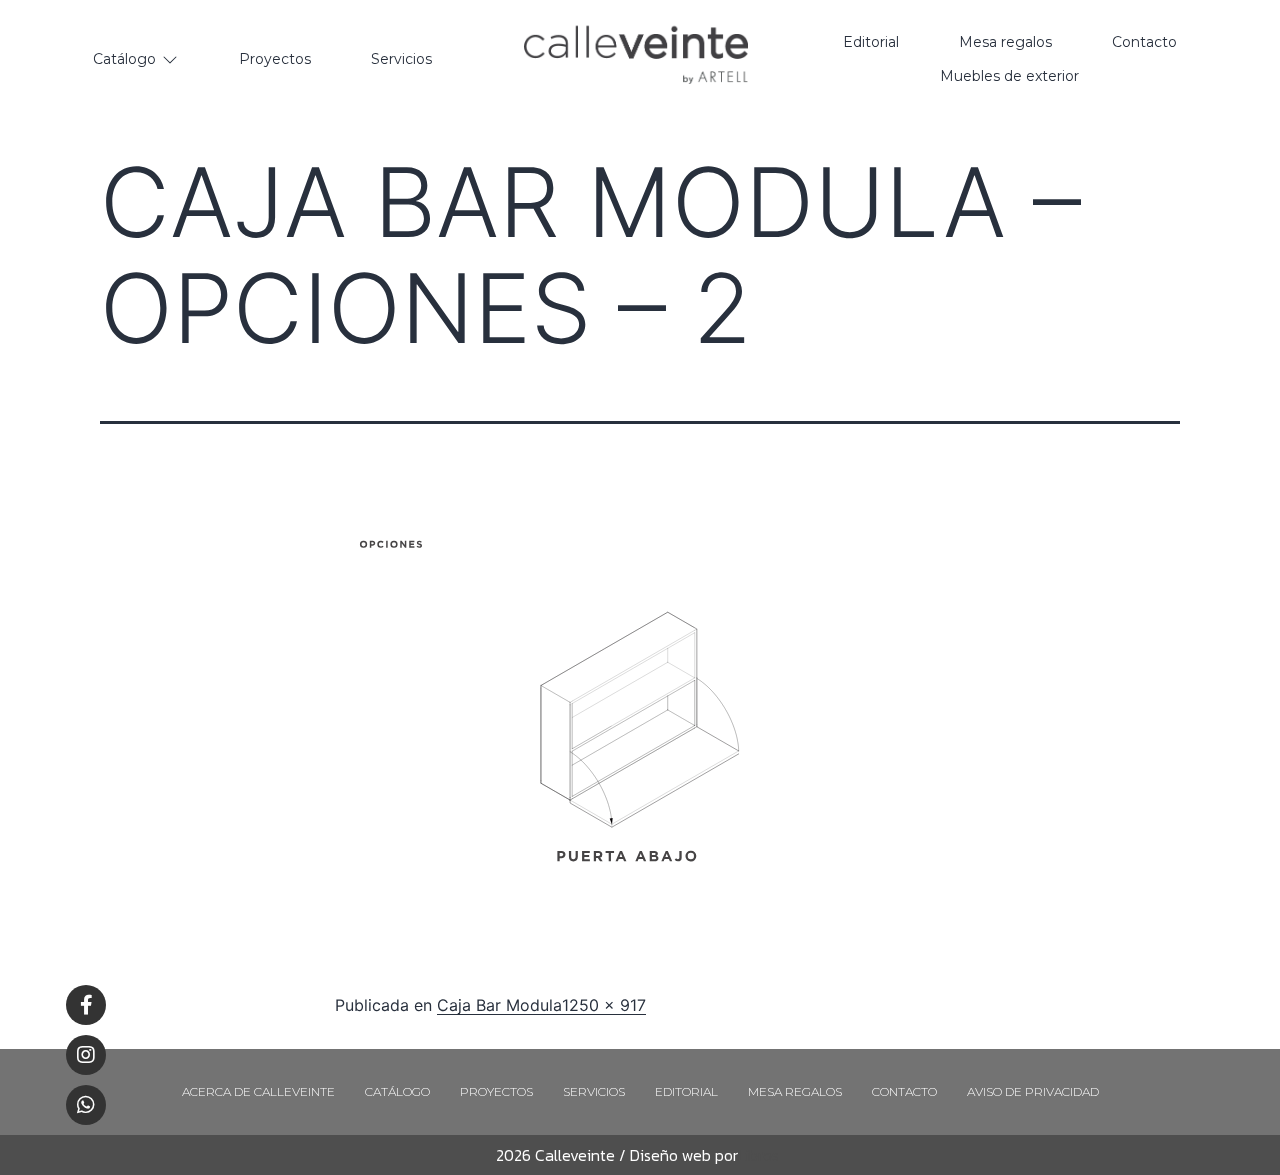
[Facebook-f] (86, 1005)
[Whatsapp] (86, 1105)
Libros (758, 1155)
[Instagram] (86, 1055)
